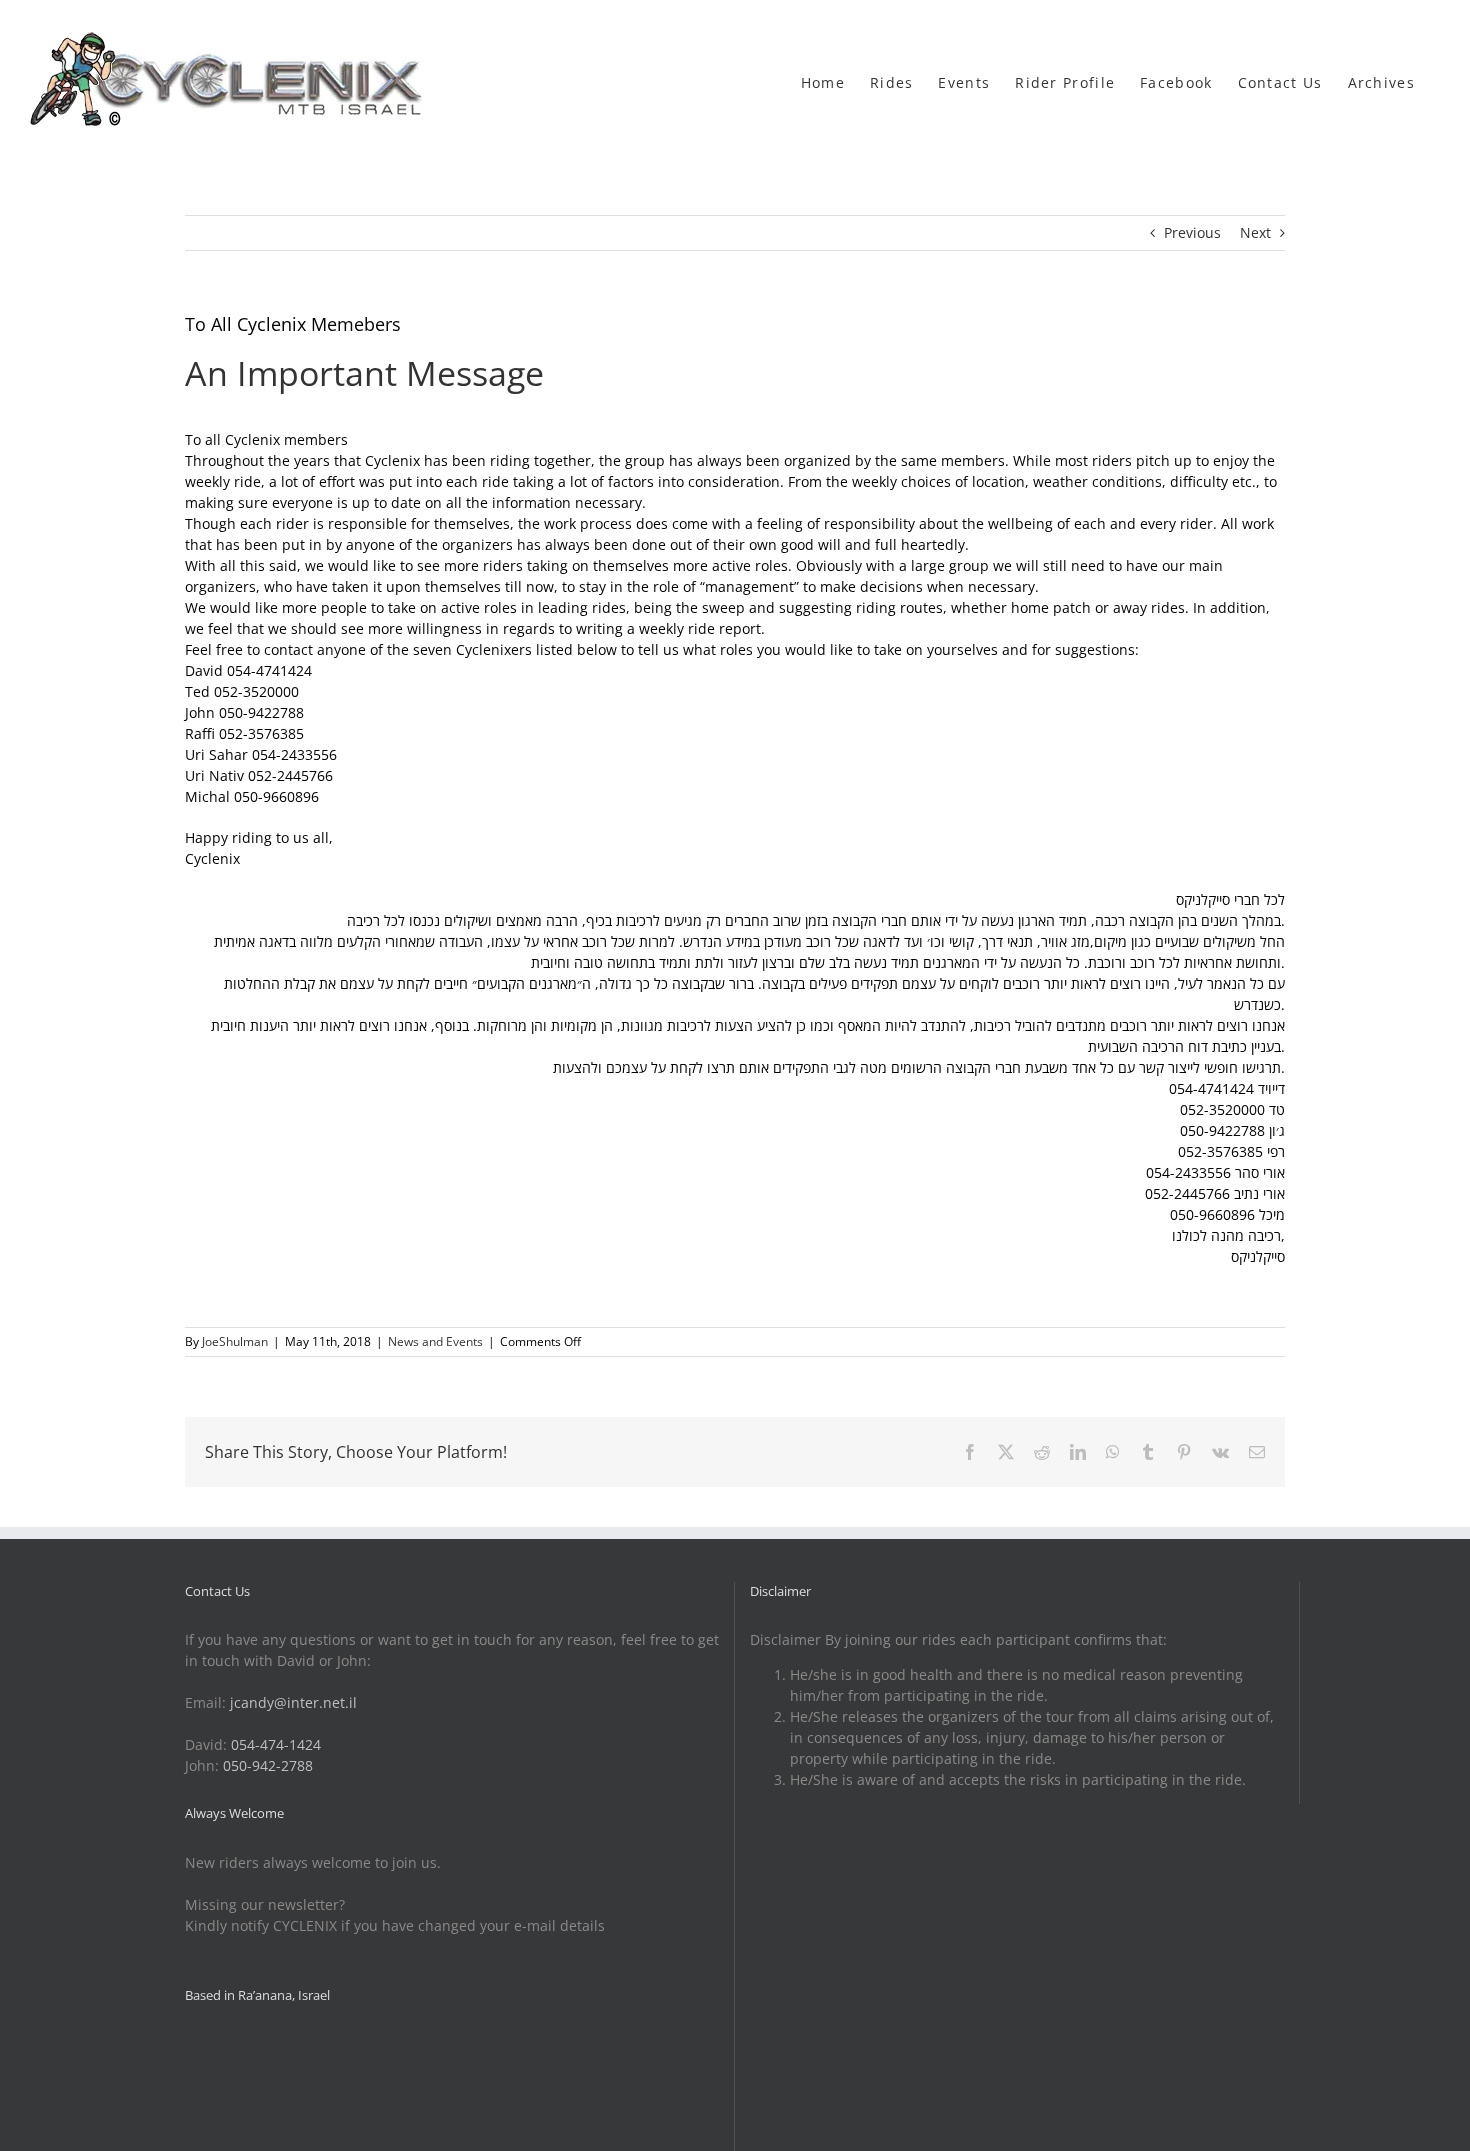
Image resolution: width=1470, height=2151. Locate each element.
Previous (1192, 232)
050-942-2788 (268, 1765)
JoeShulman (235, 1341)
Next (1255, 232)
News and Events (435, 1341)
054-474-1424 (276, 1744)
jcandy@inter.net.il (293, 1702)
